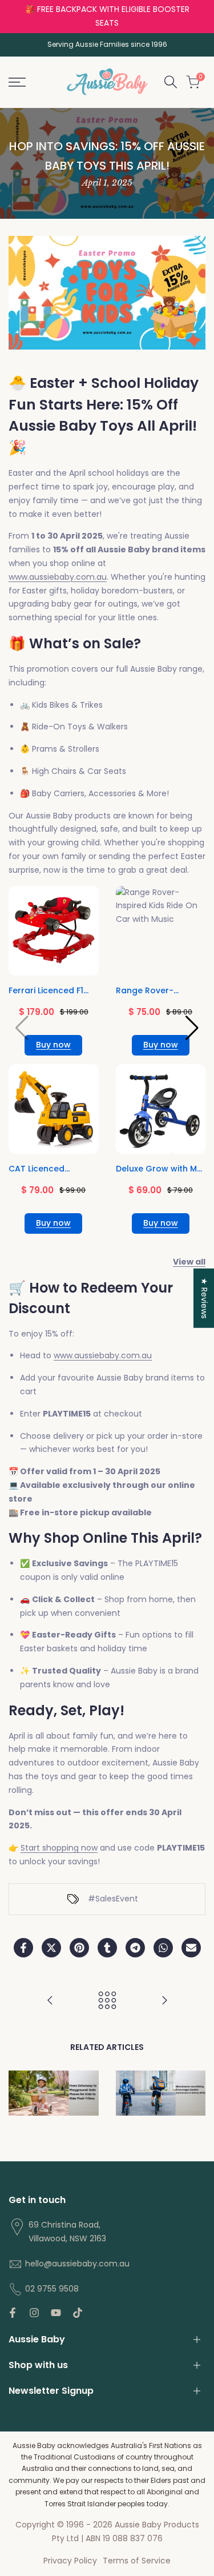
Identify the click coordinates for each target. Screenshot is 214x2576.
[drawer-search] (171, 82)
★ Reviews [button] (204, 1298)
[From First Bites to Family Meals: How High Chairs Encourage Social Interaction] (164, 2000)
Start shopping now (59, 1848)
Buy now (53, 1045)
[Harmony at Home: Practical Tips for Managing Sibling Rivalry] (50, 2000)
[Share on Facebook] (23, 1948)
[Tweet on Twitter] (51, 1948)
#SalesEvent (113, 1899)
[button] (192, 1028)
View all (189, 1262)
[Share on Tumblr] (107, 1948)
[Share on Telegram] (135, 1948)
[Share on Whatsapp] (163, 1948)
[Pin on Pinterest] (79, 1948)
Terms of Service (137, 2561)
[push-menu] (17, 82)
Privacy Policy (70, 2561)
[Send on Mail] (191, 1948)
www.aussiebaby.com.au (58, 577)
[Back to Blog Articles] (107, 2000)
